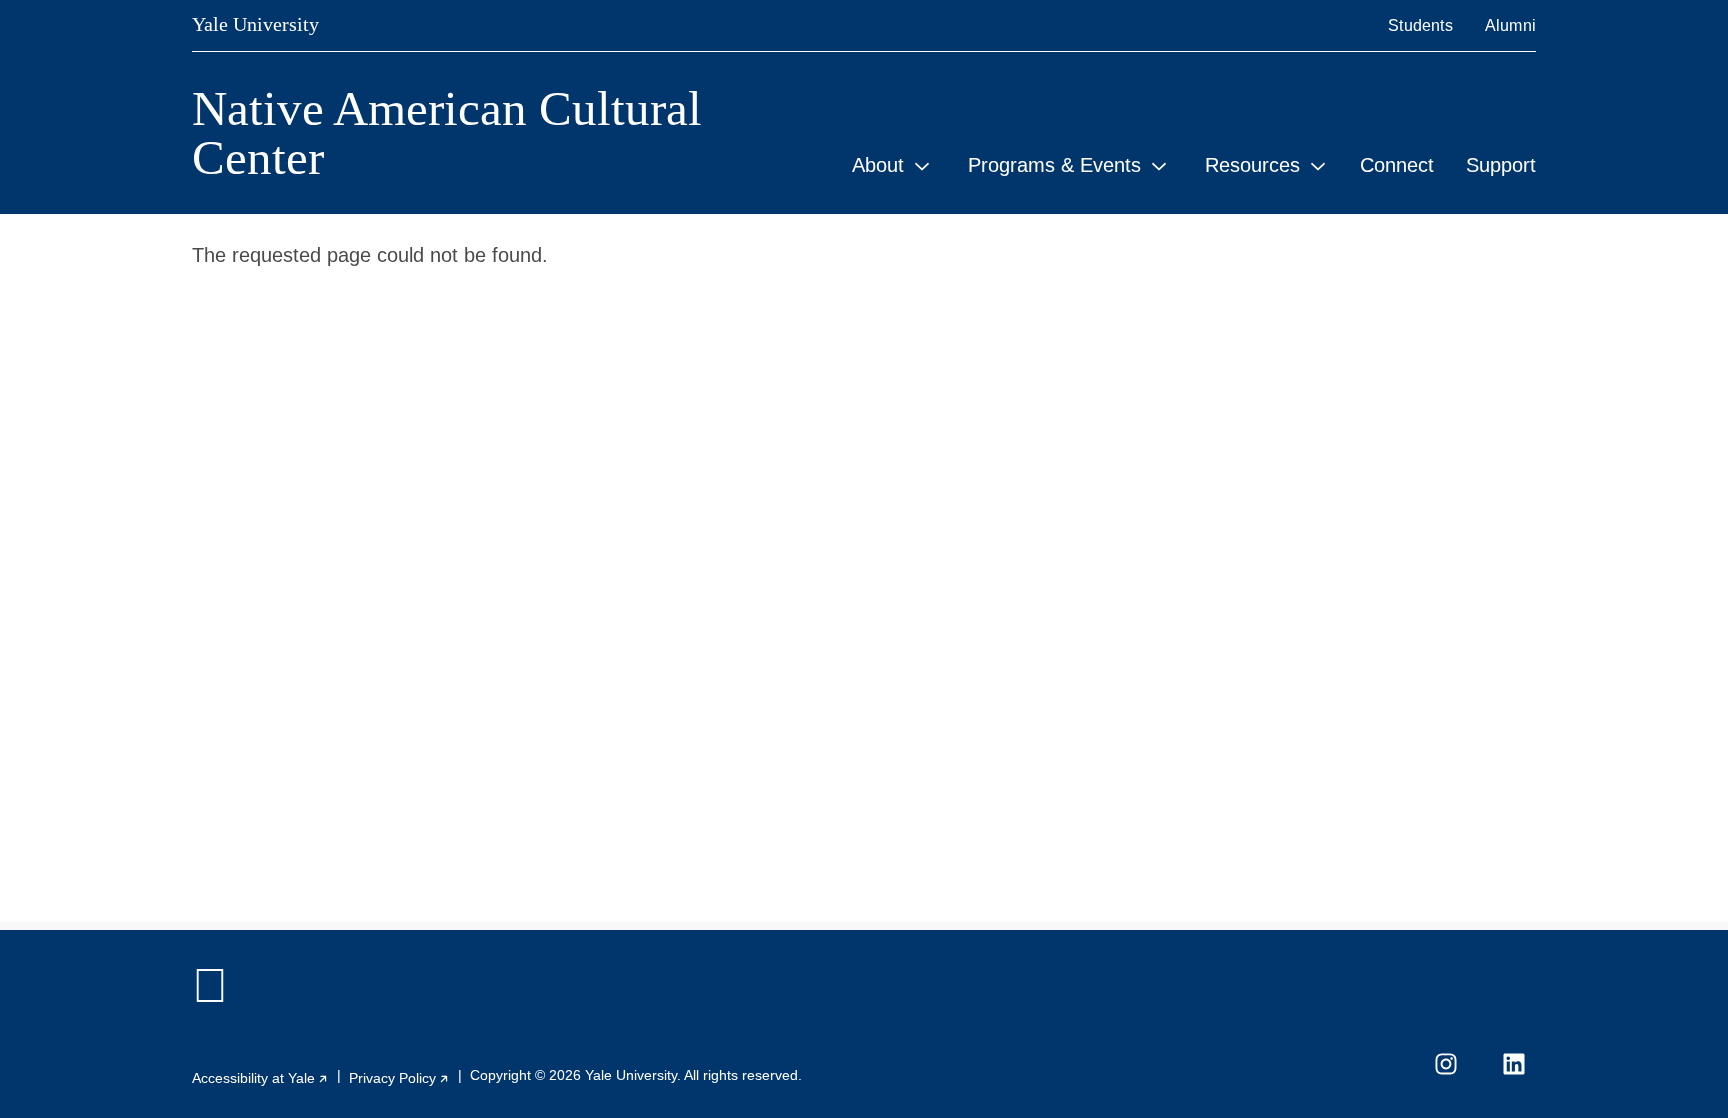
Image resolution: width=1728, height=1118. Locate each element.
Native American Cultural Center (447, 133)
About (878, 165)
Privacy (399, 1078)
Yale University (255, 24)
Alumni (1510, 25)
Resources (1252, 165)
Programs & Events (1054, 165)
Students (1420, 25)
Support (1501, 165)
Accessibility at (260, 1078)
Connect (1397, 165)
